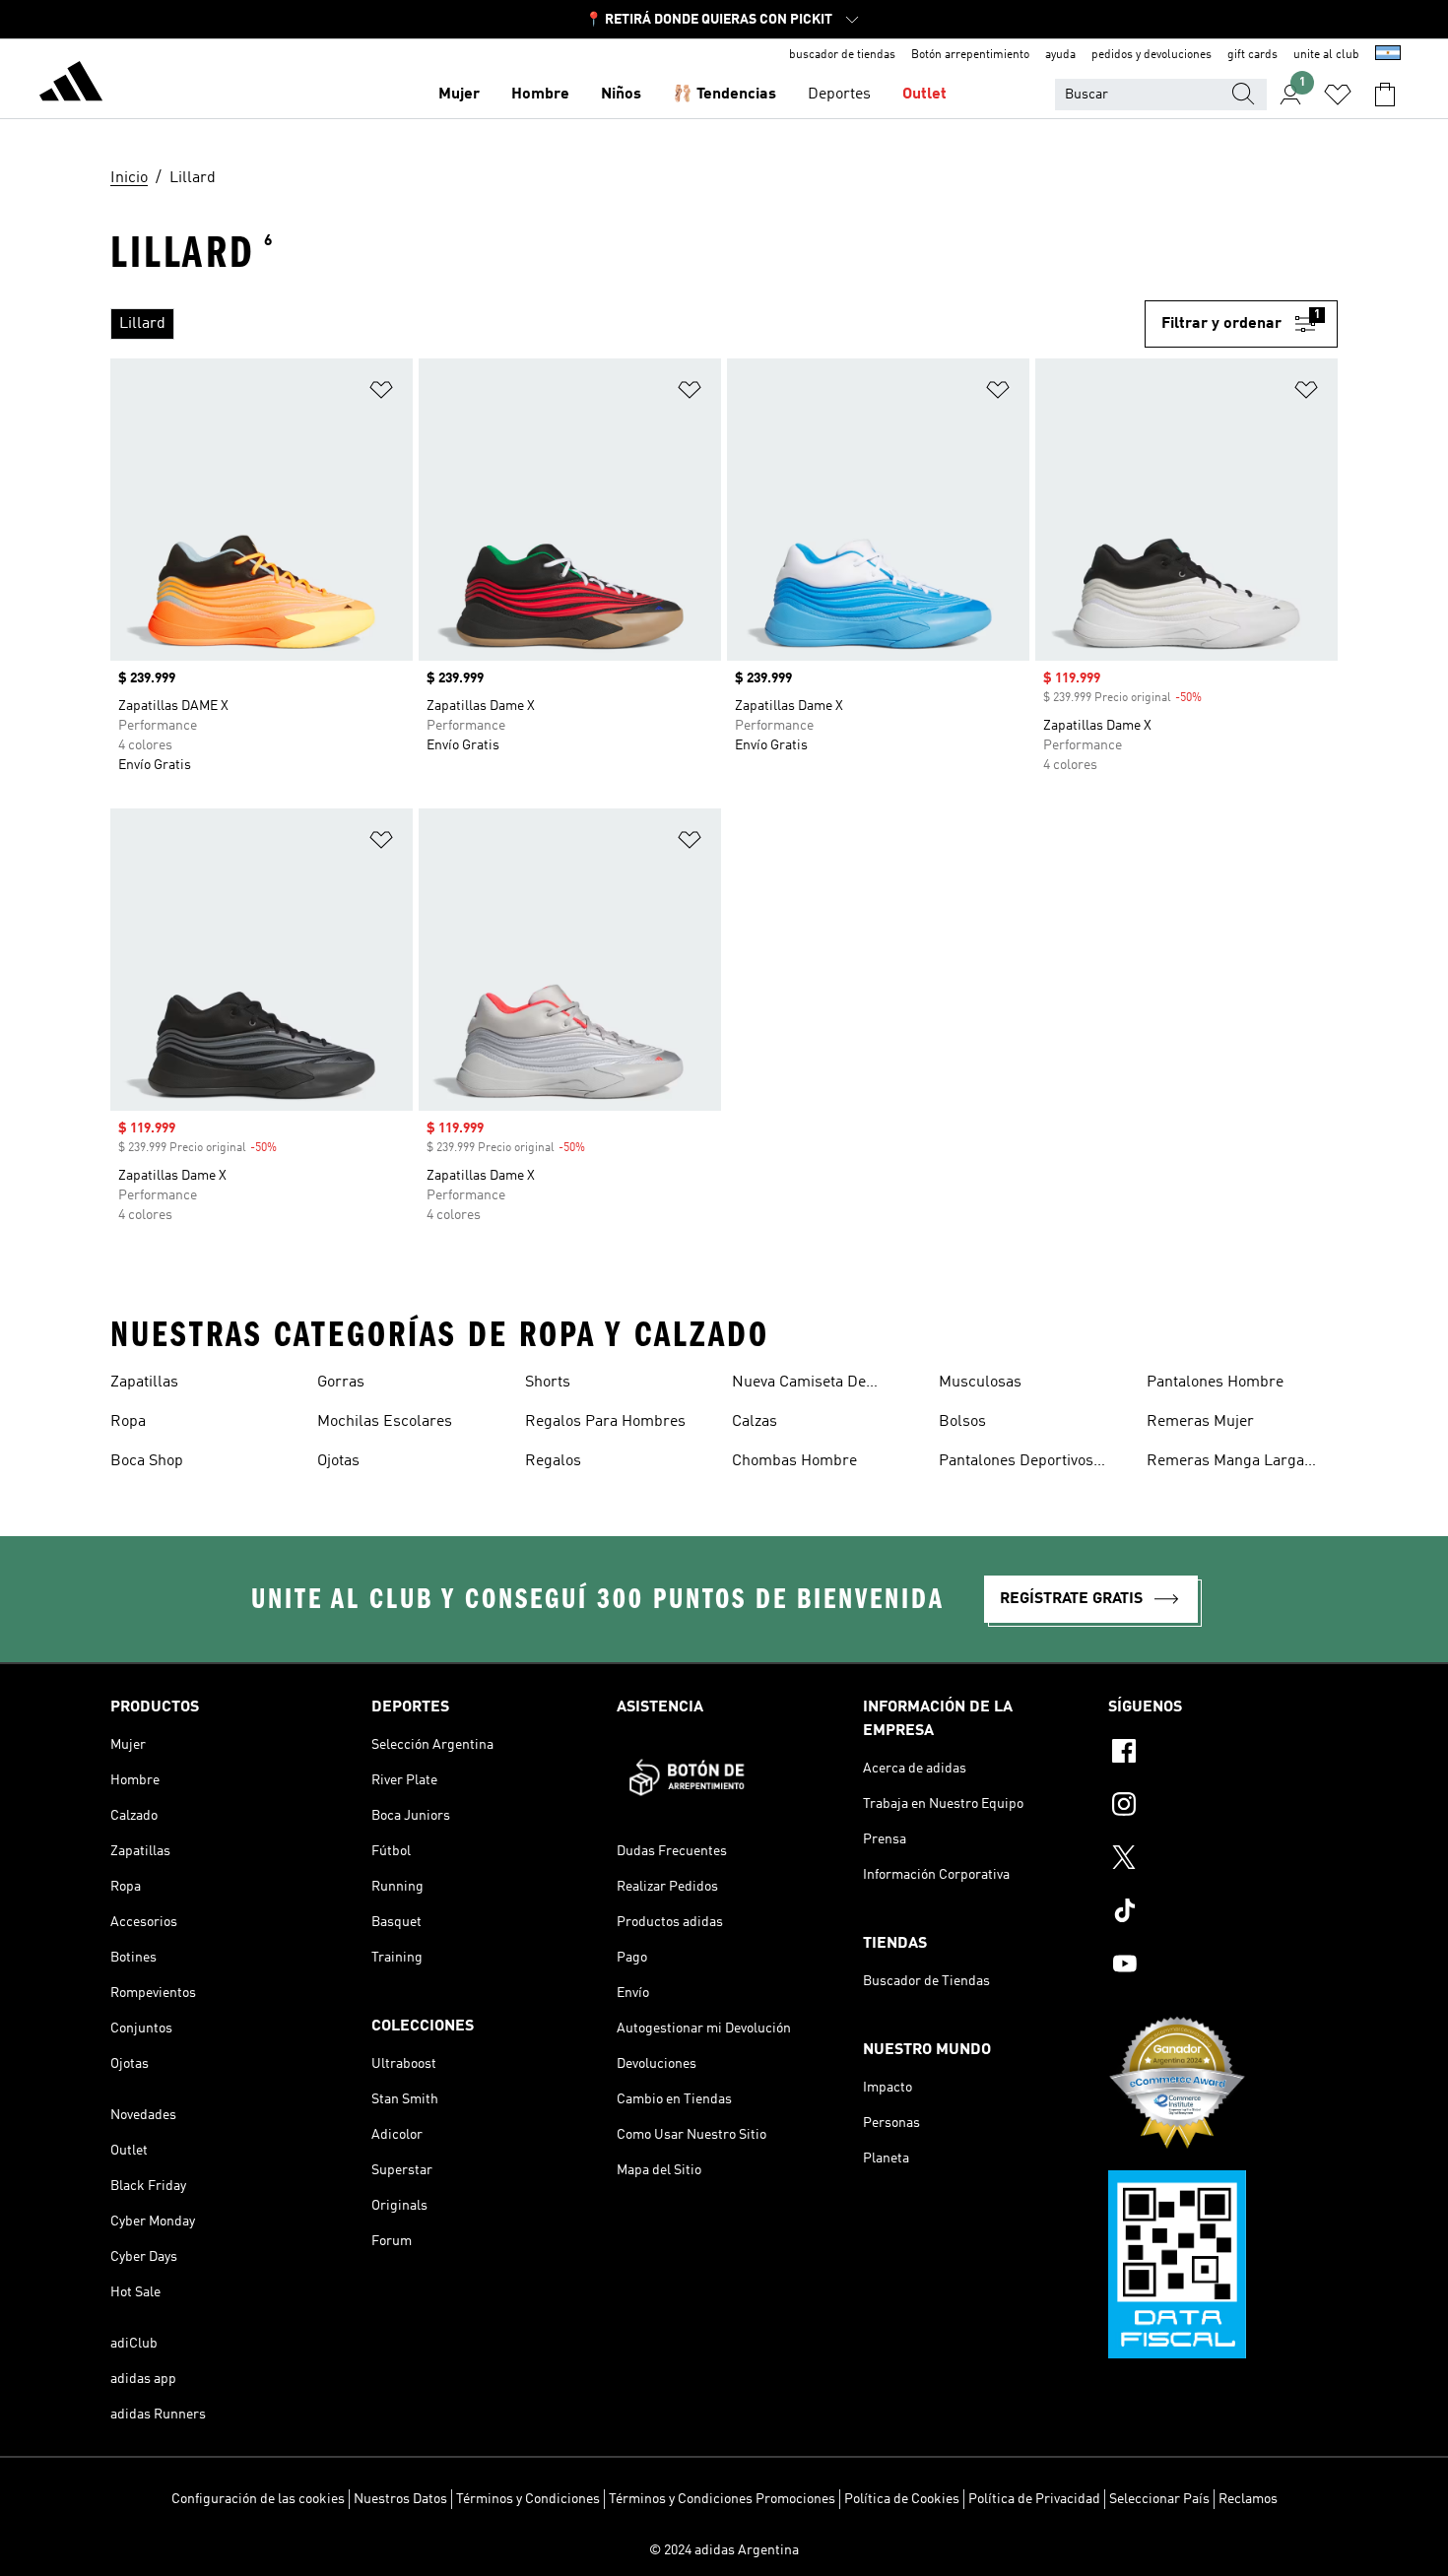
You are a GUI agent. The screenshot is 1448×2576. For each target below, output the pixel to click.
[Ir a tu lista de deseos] (1338, 95)
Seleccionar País (1159, 2499)
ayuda (1060, 55)
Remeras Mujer (1200, 1422)
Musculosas (980, 1383)
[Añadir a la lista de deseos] (381, 393)
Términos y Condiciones (528, 2499)
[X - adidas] (1223, 1860)
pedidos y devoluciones (1152, 55)
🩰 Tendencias (724, 95)
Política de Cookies (902, 2499)
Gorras (341, 1383)
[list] (620, 324)
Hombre (540, 95)
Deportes (839, 95)
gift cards (1252, 55)
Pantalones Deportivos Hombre (1016, 1463)
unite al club (1326, 55)
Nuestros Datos (400, 2499)
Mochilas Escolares (385, 1422)
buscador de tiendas (842, 55)
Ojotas (338, 1461)
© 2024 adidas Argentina (724, 2550)
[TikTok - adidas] (1223, 1913)
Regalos (553, 1461)
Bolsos (962, 1422)
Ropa (128, 1422)
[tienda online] (71, 85)
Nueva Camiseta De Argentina (799, 1385)
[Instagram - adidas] (1223, 1807)
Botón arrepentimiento (970, 55)
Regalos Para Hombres (605, 1422)
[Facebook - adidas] (1223, 1754)
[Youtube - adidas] (1223, 1966)
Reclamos (1248, 2499)
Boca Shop (147, 1461)
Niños (621, 95)
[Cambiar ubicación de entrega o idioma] (1388, 55)
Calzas (755, 1422)
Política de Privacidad (1034, 2499)
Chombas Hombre (794, 1461)
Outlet (924, 95)
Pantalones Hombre (1215, 1383)
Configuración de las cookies (258, 2499)
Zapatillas (144, 1383)
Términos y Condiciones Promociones (722, 2499)
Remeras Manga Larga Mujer (1225, 1463)
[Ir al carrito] (1385, 95)
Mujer (459, 95)
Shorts (548, 1383)
